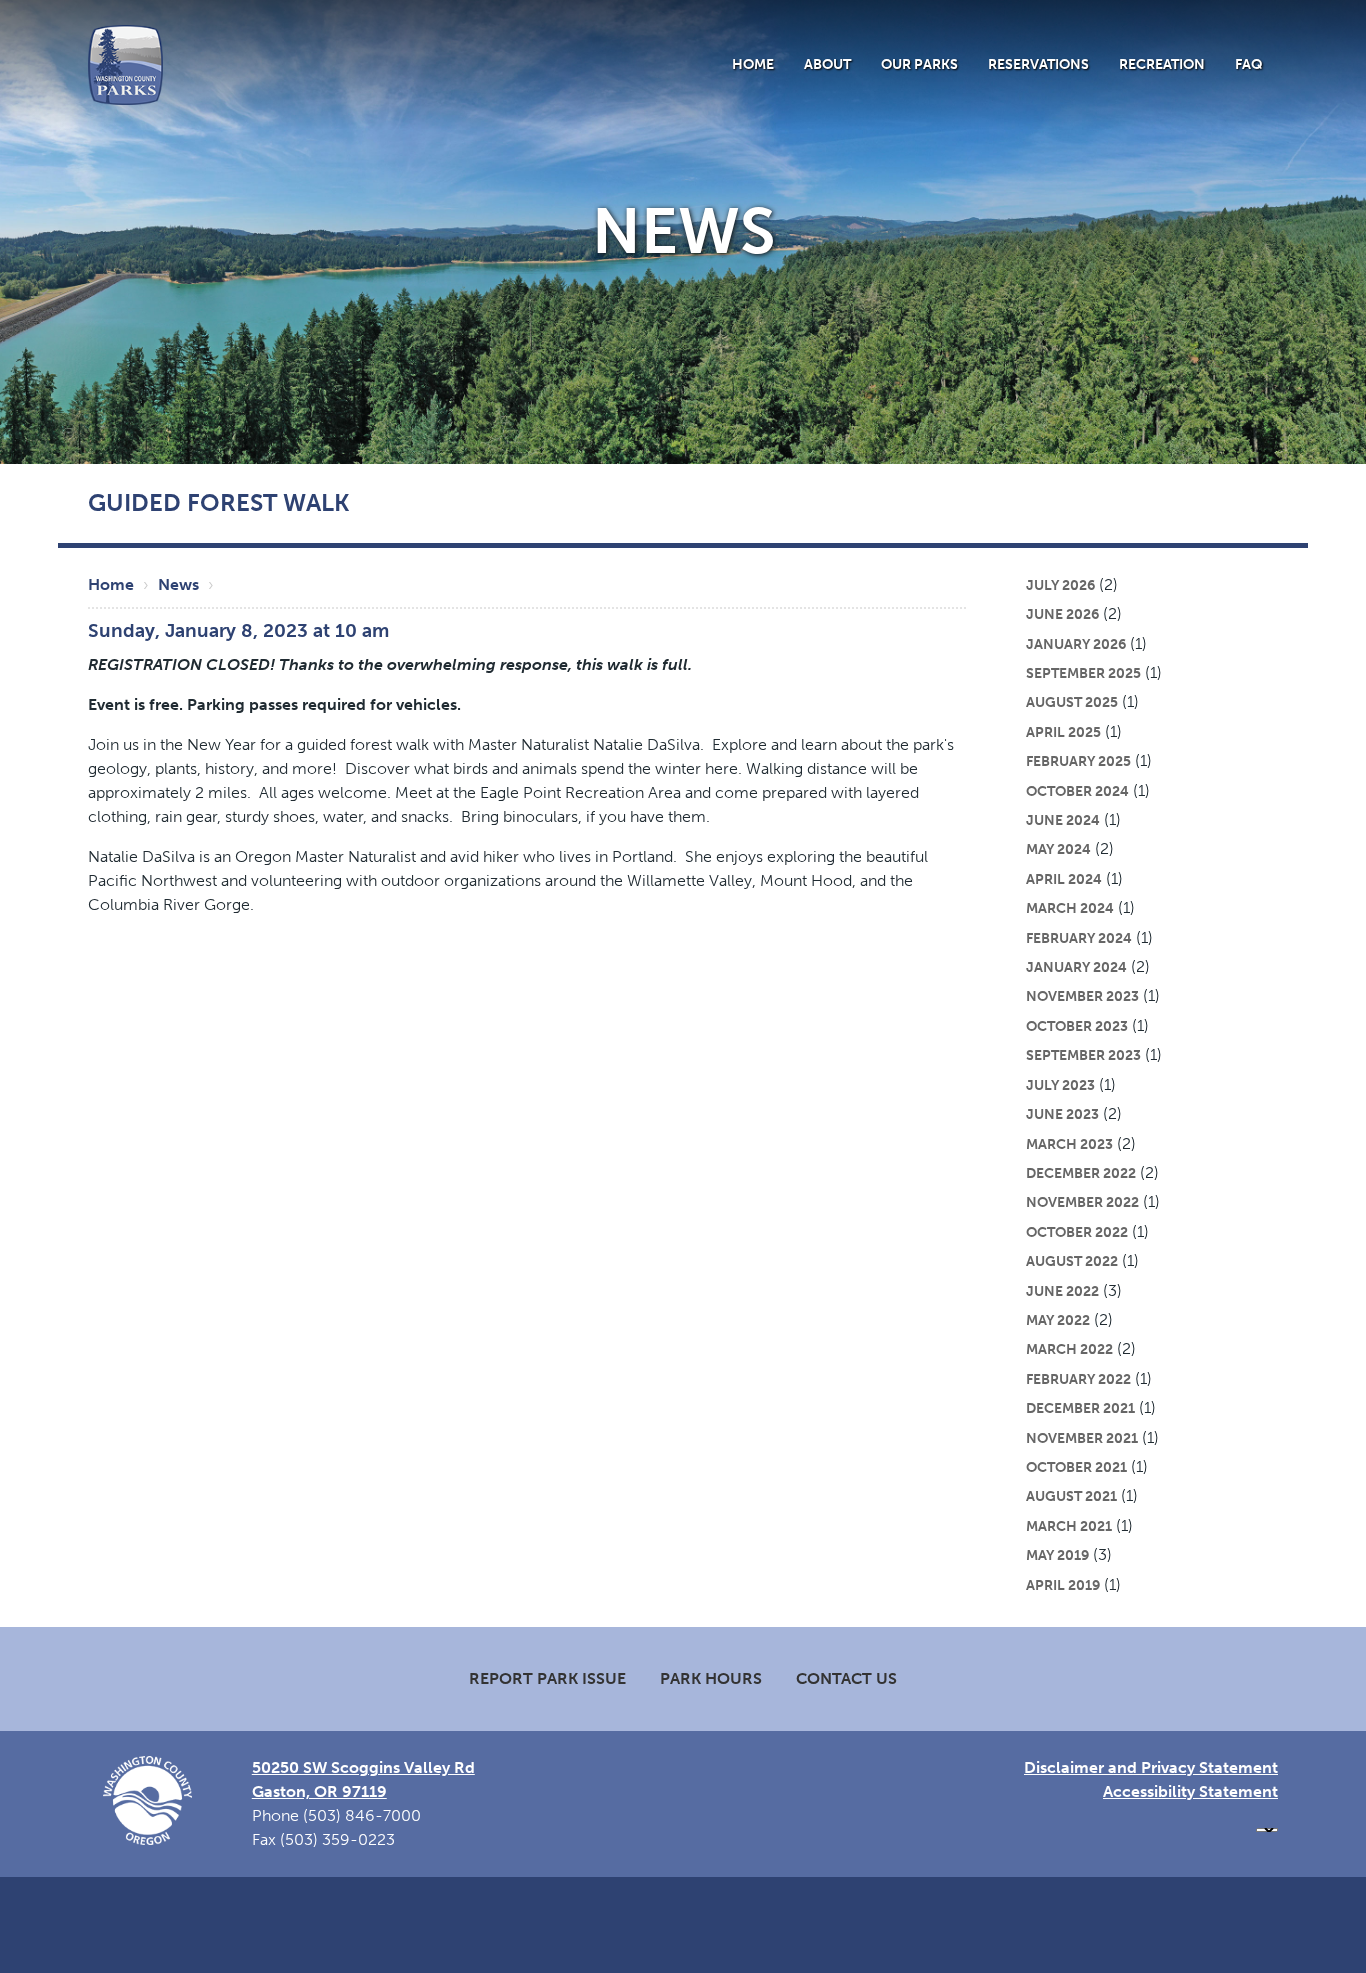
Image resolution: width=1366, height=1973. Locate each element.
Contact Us (846, 1678)
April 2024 (1064, 879)
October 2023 (1077, 1026)
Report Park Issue (547, 1678)
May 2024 (1058, 849)
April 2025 (1063, 732)
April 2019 (1063, 1585)
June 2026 (1062, 614)
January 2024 (1076, 967)
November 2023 (1082, 996)
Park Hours (711, 1678)
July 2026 (1060, 585)
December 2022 (1081, 1173)
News (178, 584)
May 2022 (1058, 1320)
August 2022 (1072, 1261)
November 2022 (1082, 1202)
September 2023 (1083, 1055)
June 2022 (1062, 1291)
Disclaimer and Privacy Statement (1151, 1767)
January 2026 (1076, 644)
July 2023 (1060, 1085)
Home (753, 64)
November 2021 (1082, 1438)
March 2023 (1069, 1144)
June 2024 (1063, 820)
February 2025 (1078, 761)
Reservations (1038, 64)
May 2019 (1057, 1555)
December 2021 (1080, 1408)
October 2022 (1077, 1232)
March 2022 (1069, 1349)
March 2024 (1070, 908)
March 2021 (1069, 1526)
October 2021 (1076, 1467)
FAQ (1249, 64)
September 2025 (1083, 673)
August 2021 (1071, 1496)
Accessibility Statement (1190, 1791)
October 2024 (1077, 791)
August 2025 (1072, 702)
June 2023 (1062, 1114)
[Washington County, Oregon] (125, 63)
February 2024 (1079, 938)
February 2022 (1078, 1379)
